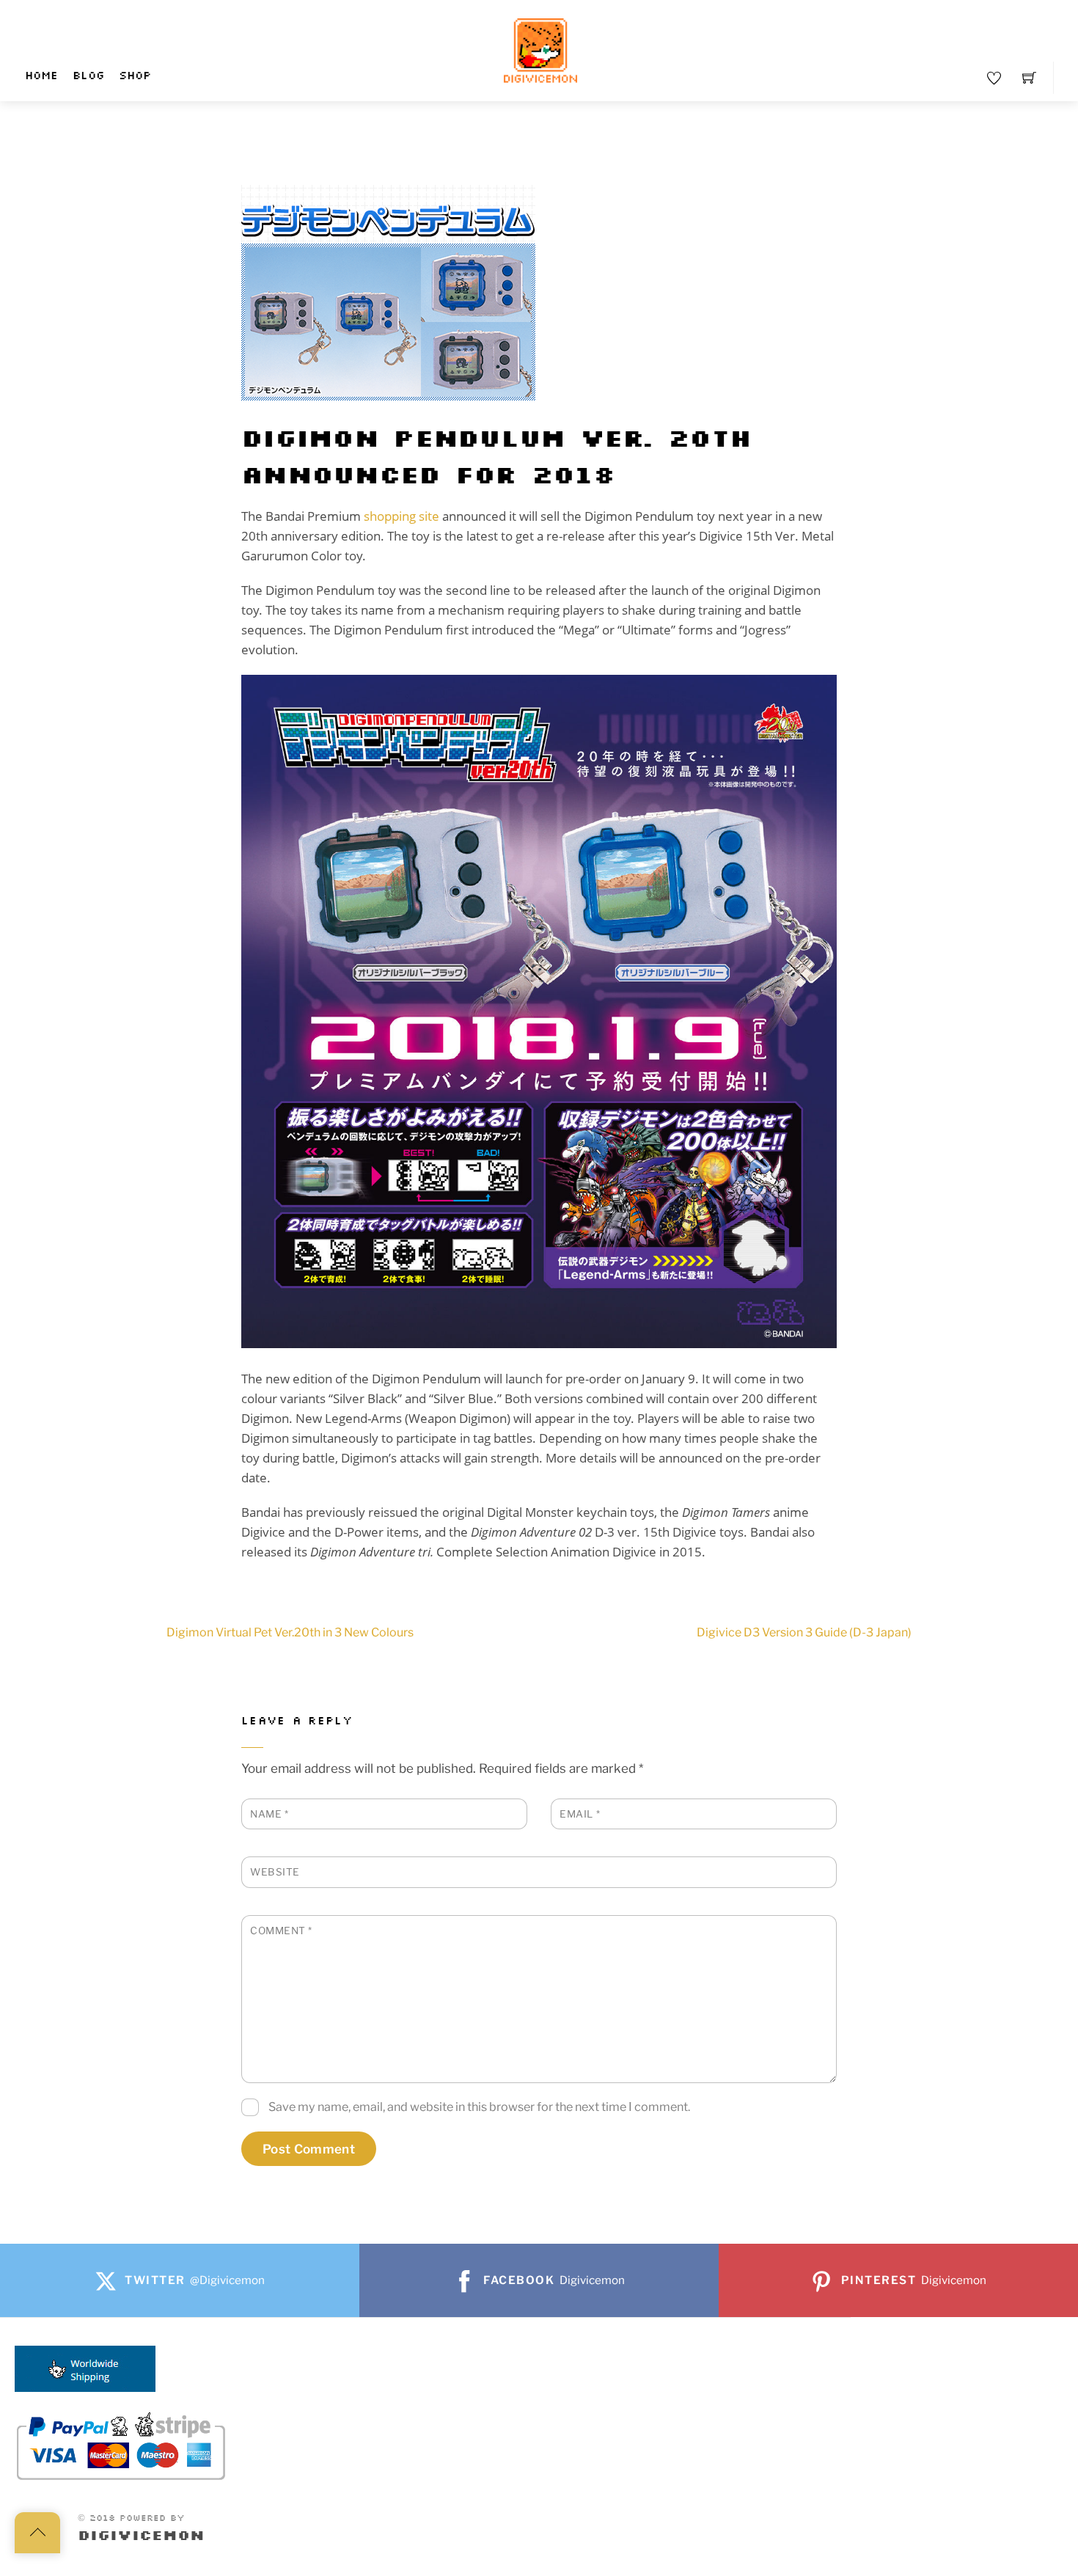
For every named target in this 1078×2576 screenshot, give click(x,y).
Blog (88, 76)
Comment (281, 1931)
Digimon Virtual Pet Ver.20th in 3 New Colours (290, 1632)
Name (269, 1814)
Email (580, 1814)
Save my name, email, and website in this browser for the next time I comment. (479, 2107)
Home (41, 76)
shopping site (401, 516)
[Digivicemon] (540, 51)
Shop (135, 76)
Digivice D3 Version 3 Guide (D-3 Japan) (804, 1632)
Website (275, 1872)
